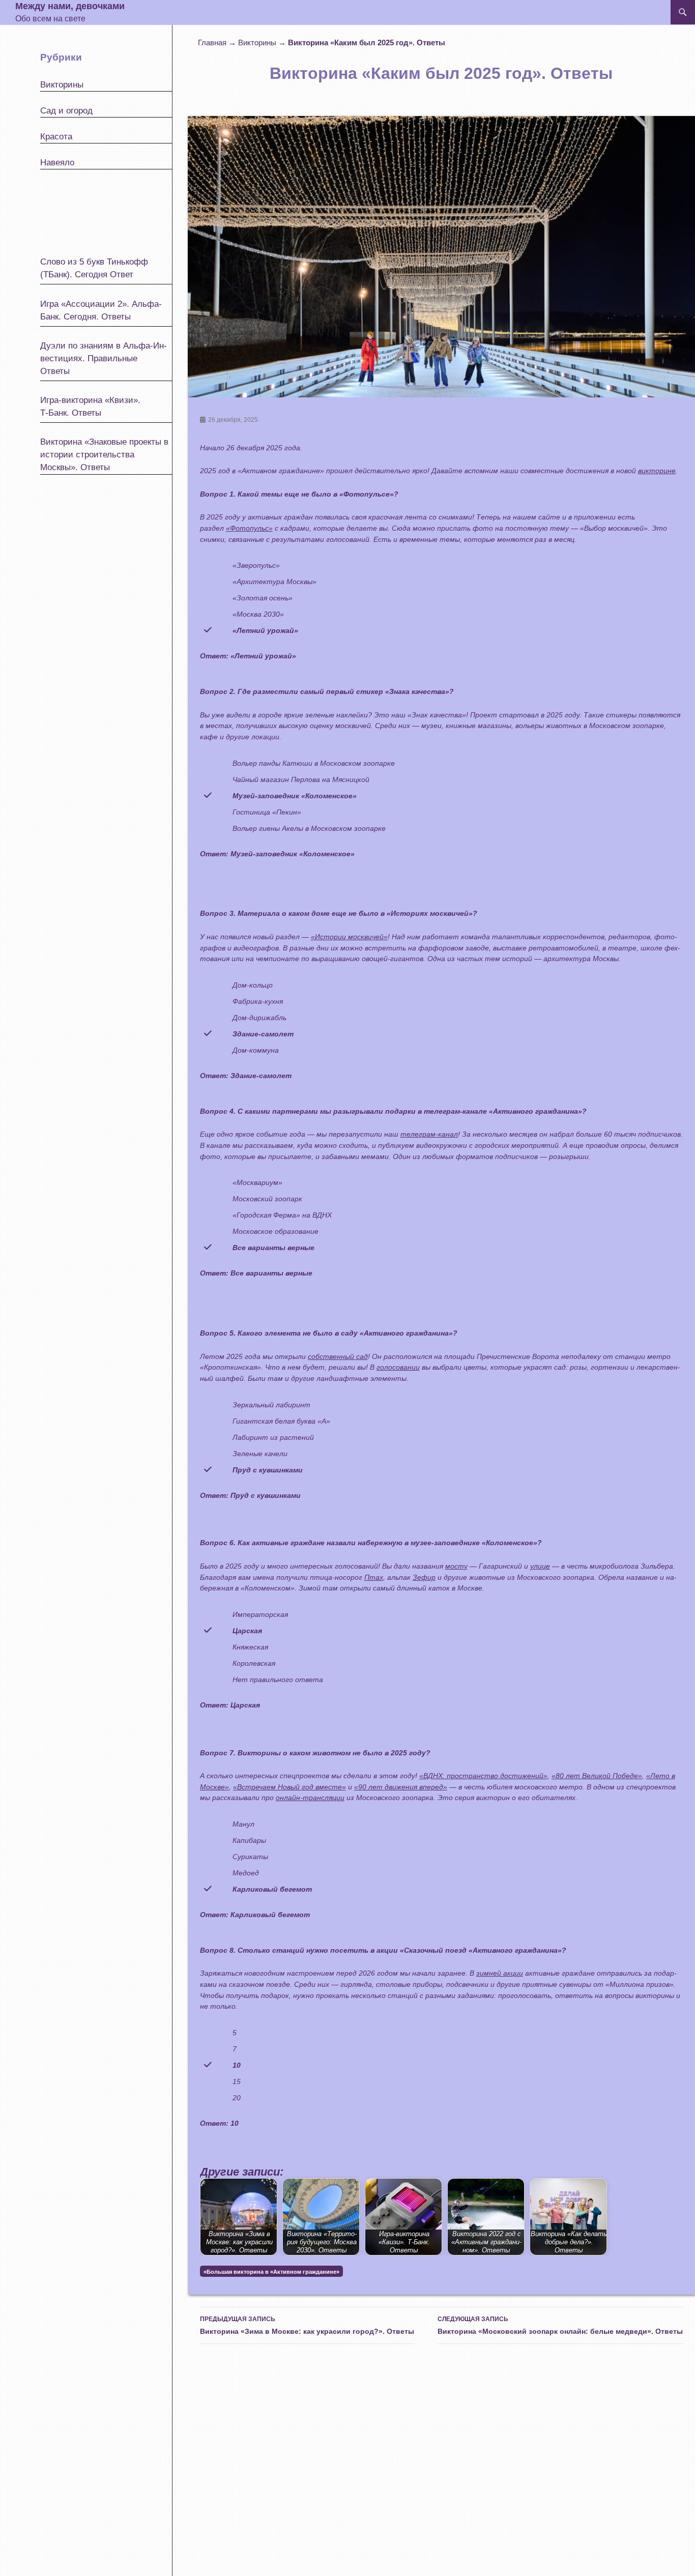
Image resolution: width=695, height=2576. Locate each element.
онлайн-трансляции (310, 1798)
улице (540, 1566)
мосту (456, 1566)
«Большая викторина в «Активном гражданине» (271, 2272)
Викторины (257, 42)
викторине (657, 471)
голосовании (398, 1367)
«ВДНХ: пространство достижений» (483, 1776)
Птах (374, 1577)
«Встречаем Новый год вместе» (289, 1787)
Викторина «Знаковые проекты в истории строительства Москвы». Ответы (104, 455)
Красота (56, 137)
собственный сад (338, 1356)
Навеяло (57, 163)
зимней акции (500, 1973)
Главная (212, 42)
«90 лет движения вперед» (401, 1787)
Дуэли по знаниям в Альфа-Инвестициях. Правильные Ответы (104, 358)
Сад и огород (66, 111)
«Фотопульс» (249, 528)
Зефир (424, 1577)
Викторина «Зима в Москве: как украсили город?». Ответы (307, 2325)
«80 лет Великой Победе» (597, 1776)
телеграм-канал (429, 1134)
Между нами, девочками (70, 6)
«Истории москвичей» (349, 937)
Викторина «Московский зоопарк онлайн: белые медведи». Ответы (560, 2325)
